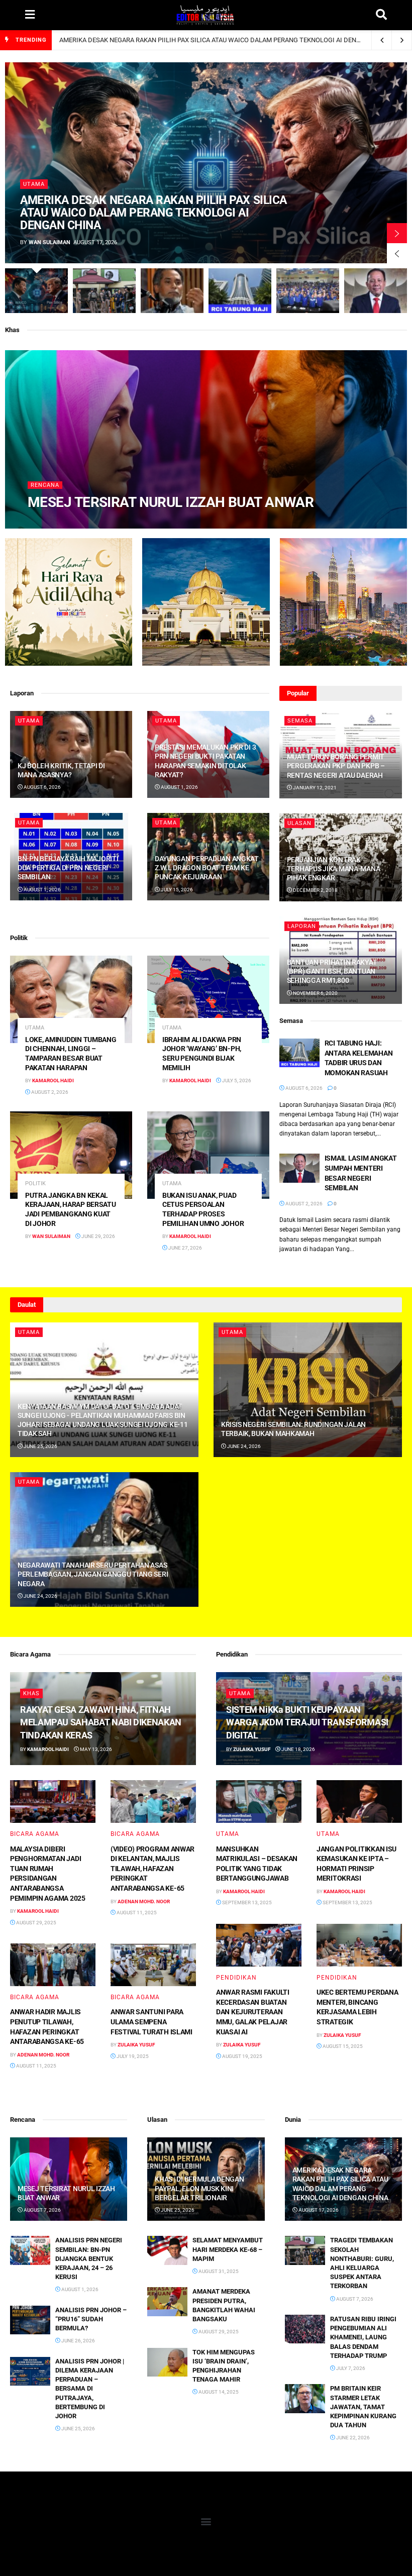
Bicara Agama (35, 1834)
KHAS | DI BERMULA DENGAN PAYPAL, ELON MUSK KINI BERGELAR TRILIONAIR (199, 2188)
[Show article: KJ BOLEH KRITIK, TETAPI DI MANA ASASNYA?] (172, 291)
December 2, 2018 (315, 890)
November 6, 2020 (315, 993)
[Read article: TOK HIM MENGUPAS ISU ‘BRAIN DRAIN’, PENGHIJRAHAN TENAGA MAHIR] (167, 2362)
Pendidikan (236, 1978)
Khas (31, 1693)
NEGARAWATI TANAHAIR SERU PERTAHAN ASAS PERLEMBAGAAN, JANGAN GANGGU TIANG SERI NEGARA (93, 1574)
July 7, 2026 (350, 2368)
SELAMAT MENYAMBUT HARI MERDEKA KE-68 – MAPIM (228, 2249)
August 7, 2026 (106, 523)
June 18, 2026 (298, 1749)
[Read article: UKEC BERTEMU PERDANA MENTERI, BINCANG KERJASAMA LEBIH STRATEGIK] (359, 1945)
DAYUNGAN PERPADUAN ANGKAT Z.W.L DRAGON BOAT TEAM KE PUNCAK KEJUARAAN (207, 868)
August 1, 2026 (179, 787)
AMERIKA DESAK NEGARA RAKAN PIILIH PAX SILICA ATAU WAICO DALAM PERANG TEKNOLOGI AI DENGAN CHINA (225, 40)
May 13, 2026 (95, 1749)
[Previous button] (397, 253)
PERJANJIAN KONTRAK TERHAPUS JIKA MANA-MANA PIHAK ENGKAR (334, 869)
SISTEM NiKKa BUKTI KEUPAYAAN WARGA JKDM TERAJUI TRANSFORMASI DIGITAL (307, 1722)
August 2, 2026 (49, 1092)
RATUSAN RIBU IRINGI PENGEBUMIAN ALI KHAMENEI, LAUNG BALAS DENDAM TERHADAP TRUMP (363, 2337)
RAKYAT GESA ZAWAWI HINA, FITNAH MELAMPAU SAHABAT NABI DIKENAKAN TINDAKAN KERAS (101, 1722)
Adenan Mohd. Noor (144, 1901)
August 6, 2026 (42, 787)
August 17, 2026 (318, 2210)
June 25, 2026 (40, 1446)
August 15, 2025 (342, 2046)
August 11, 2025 (136, 1913)
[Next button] (397, 233)
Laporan (302, 926)
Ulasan (299, 823)
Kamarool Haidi (56, 523)
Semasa (300, 721)
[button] (206, 2521)
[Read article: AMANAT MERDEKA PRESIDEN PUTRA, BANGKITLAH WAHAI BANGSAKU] (167, 2301)
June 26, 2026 (78, 2341)
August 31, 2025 (218, 2271)
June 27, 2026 (185, 1248)
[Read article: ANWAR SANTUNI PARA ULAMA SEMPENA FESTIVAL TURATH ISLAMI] (153, 1965)
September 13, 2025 (246, 1902)
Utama (34, 184)
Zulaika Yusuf (136, 2045)
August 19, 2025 (242, 2056)
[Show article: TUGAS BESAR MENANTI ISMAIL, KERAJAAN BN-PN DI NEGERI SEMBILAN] (308, 291)
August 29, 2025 (36, 1923)
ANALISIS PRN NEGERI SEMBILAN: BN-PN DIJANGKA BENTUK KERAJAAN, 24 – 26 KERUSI (89, 2258)
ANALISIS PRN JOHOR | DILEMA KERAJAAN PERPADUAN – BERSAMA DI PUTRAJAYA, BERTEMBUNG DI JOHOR (90, 2389)
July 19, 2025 (132, 2056)
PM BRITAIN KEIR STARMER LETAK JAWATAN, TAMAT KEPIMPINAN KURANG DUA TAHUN (363, 2407)
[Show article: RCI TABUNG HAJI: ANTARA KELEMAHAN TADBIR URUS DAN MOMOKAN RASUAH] (240, 291)
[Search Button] (381, 15)
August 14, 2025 (218, 2392)
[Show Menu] (30, 15)
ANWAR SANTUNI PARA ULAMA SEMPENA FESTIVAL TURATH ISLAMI (151, 2022)
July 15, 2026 (176, 890)
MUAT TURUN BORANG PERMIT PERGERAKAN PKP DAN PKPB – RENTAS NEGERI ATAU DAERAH (336, 766)
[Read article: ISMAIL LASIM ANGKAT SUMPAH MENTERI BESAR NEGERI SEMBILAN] (299, 1168)
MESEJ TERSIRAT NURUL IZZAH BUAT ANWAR (171, 502)
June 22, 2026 (352, 2438)
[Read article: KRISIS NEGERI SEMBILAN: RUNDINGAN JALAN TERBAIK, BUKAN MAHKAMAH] (308, 1390)
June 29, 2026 (98, 1236)
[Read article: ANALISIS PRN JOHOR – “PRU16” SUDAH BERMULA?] (30, 2320)
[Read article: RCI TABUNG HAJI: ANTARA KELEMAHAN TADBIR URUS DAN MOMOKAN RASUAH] (299, 1053)
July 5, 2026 (236, 1080)
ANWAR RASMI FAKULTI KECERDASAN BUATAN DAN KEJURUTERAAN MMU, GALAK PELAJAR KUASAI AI (253, 2012)
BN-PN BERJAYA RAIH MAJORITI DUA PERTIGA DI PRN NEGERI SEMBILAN (68, 868)
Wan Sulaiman (49, 242)
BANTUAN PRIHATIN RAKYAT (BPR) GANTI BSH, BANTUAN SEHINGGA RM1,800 (332, 971)
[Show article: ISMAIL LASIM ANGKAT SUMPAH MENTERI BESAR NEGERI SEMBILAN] (376, 291)
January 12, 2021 (314, 788)
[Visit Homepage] (205, 15)
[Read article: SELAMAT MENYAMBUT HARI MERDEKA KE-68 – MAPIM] (167, 2250)
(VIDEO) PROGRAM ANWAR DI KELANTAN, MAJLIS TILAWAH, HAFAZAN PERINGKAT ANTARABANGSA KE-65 (152, 1869)
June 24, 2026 (243, 1446)
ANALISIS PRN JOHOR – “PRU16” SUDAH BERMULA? (91, 2319)
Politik (35, 1183)
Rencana (45, 485)
